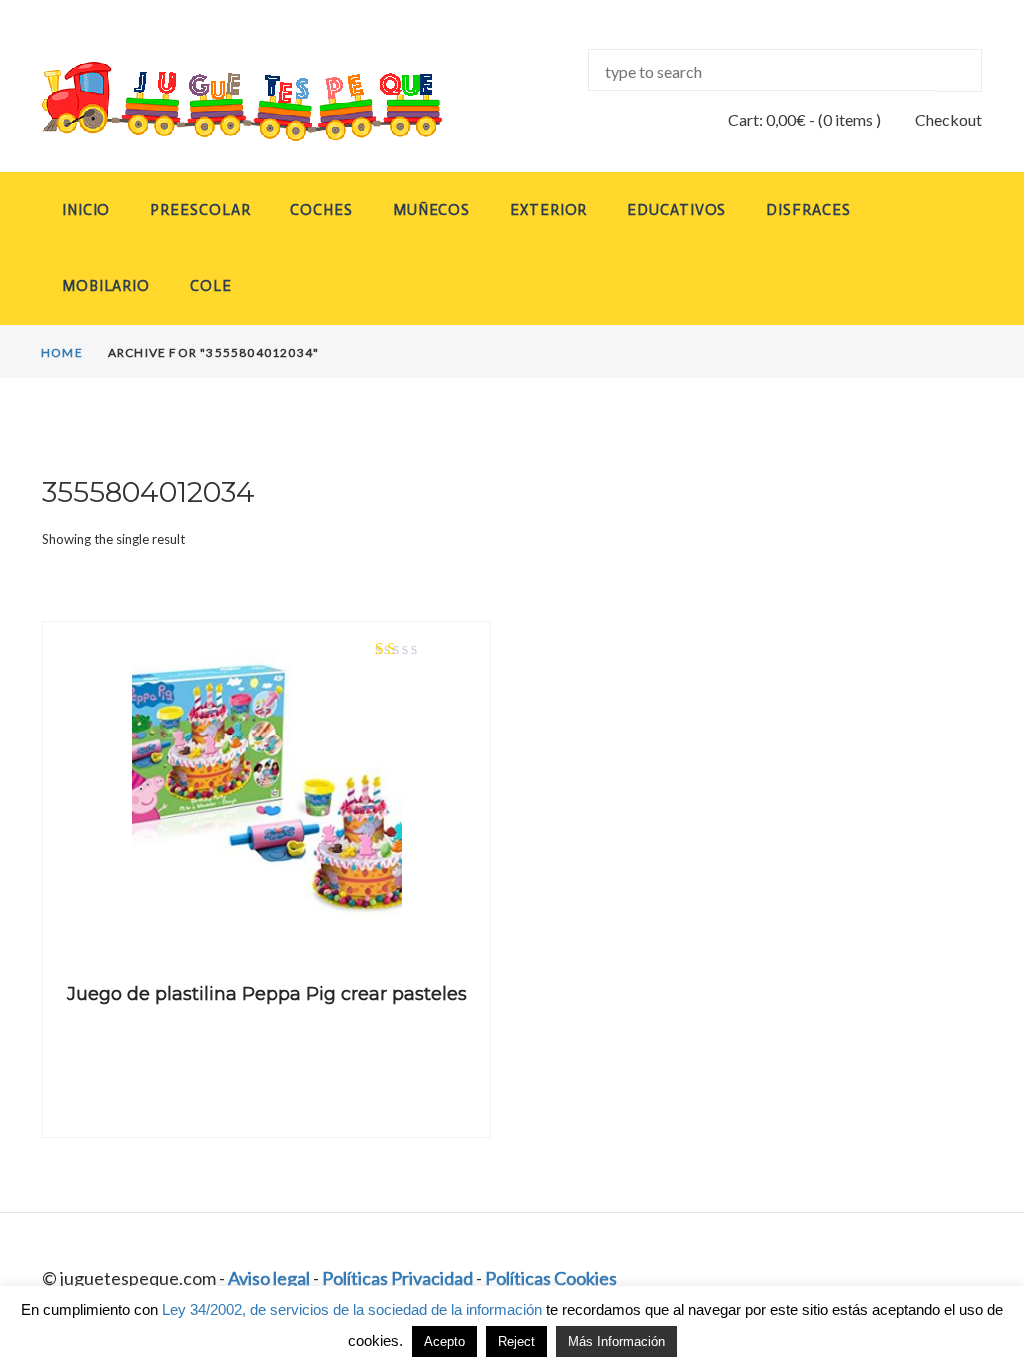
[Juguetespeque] (242, 101)
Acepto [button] (444, 1341)
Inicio (86, 210)
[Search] (959, 70)
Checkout (948, 119)
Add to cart (266, 923)
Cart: (767, 119)
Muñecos (431, 210)
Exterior (548, 210)
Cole (211, 286)
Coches (321, 210)
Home (62, 352)
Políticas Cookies (551, 1278)
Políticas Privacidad (397, 1278)
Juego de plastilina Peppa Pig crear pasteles (267, 994)
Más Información (616, 1341)
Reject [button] (516, 1341)
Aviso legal (269, 1278)
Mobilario (106, 286)
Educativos (676, 210)
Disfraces (808, 210)
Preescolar (200, 210)
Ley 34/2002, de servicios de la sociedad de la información (352, 1309)
